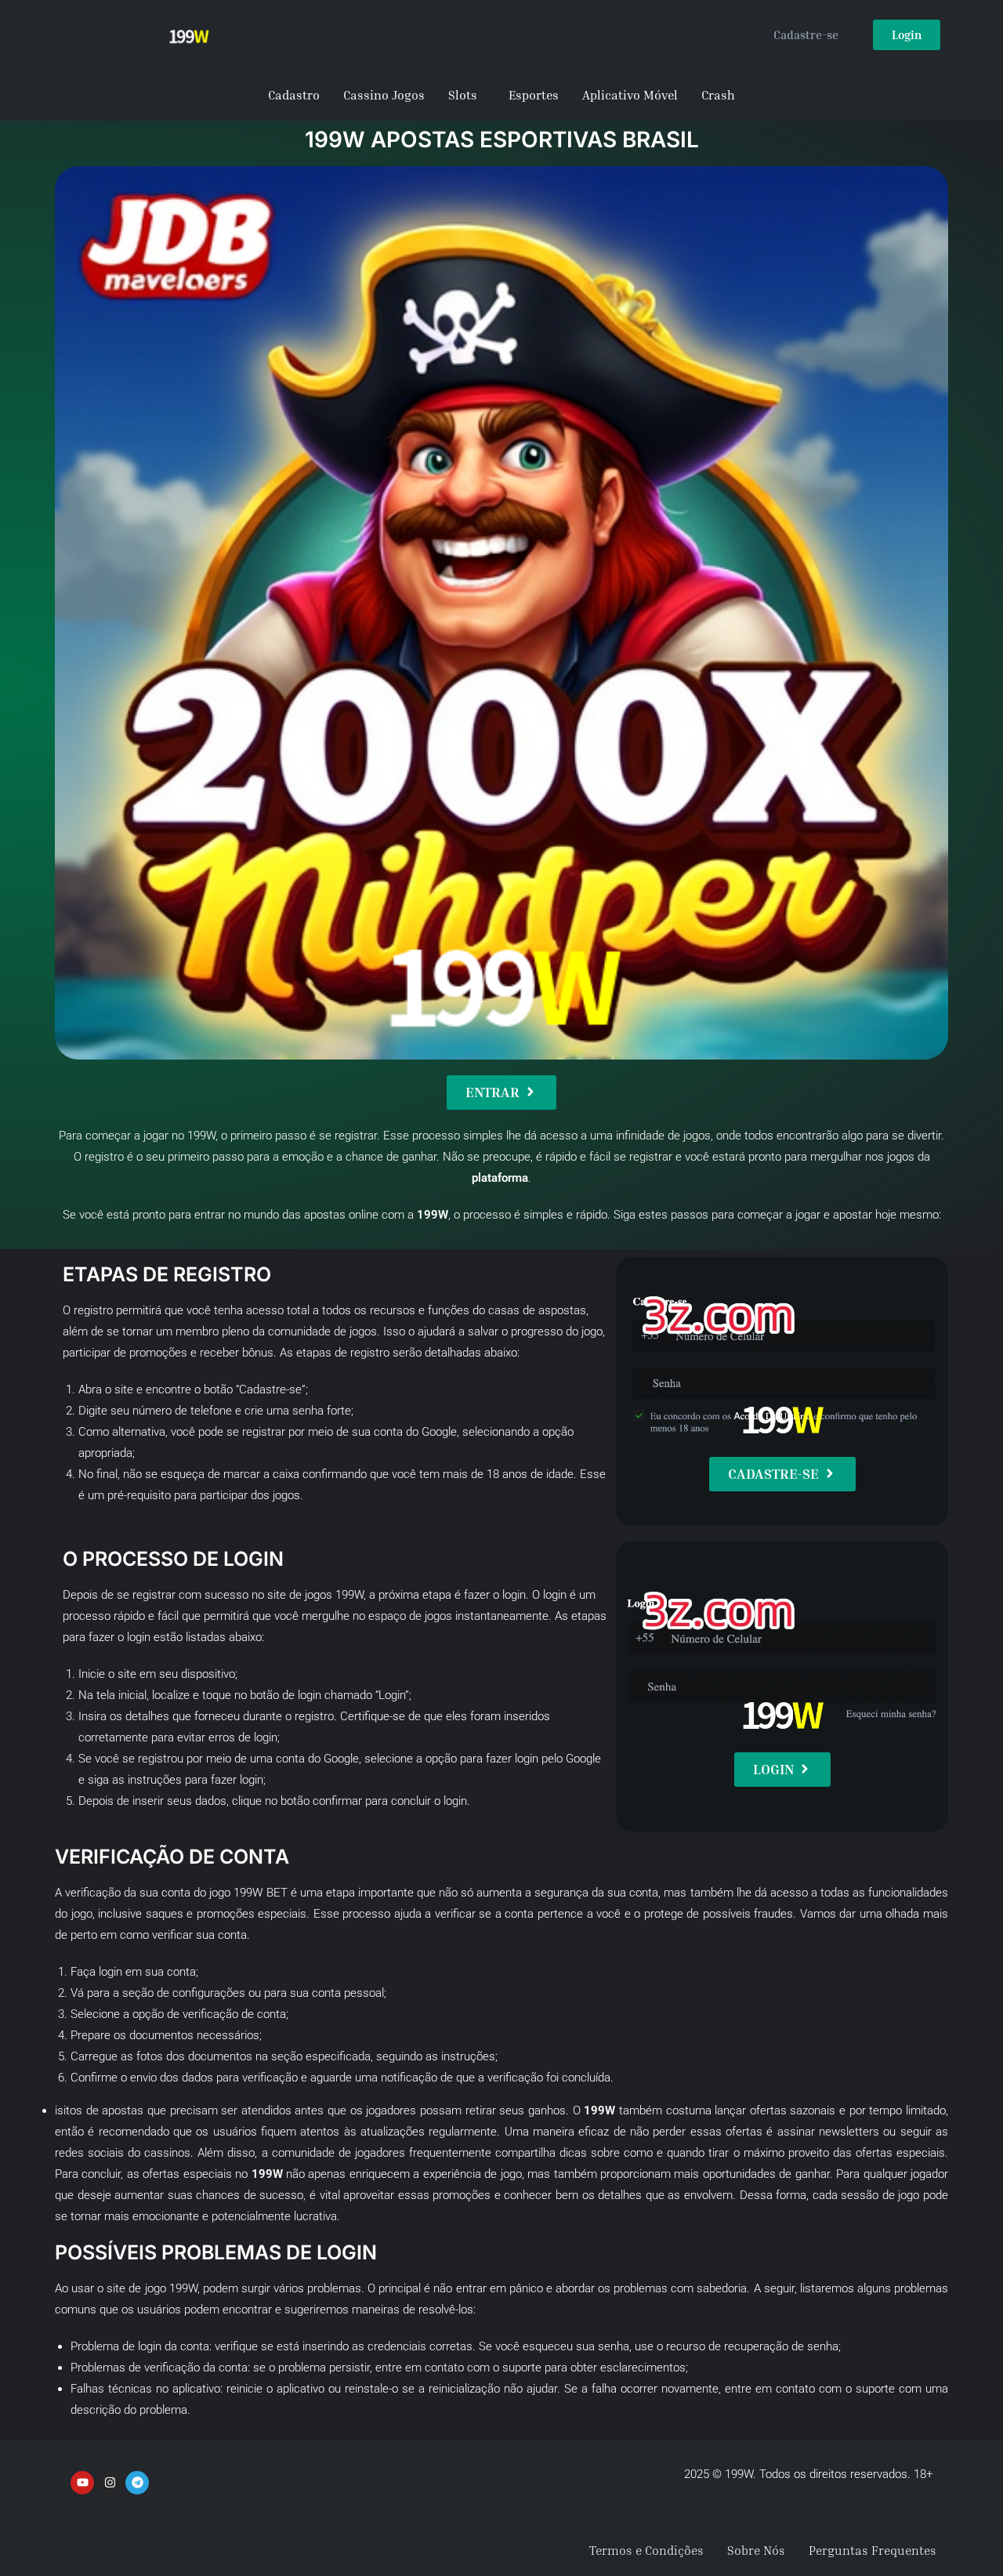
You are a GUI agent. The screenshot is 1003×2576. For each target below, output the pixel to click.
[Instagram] (110, 2483)
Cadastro (294, 95)
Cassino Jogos (384, 95)
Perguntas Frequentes (873, 2550)
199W (201, 1136)
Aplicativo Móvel (630, 95)
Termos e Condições (646, 2550)
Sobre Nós (756, 2550)
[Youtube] (82, 2483)
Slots (463, 95)
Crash (718, 95)
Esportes (534, 95)
